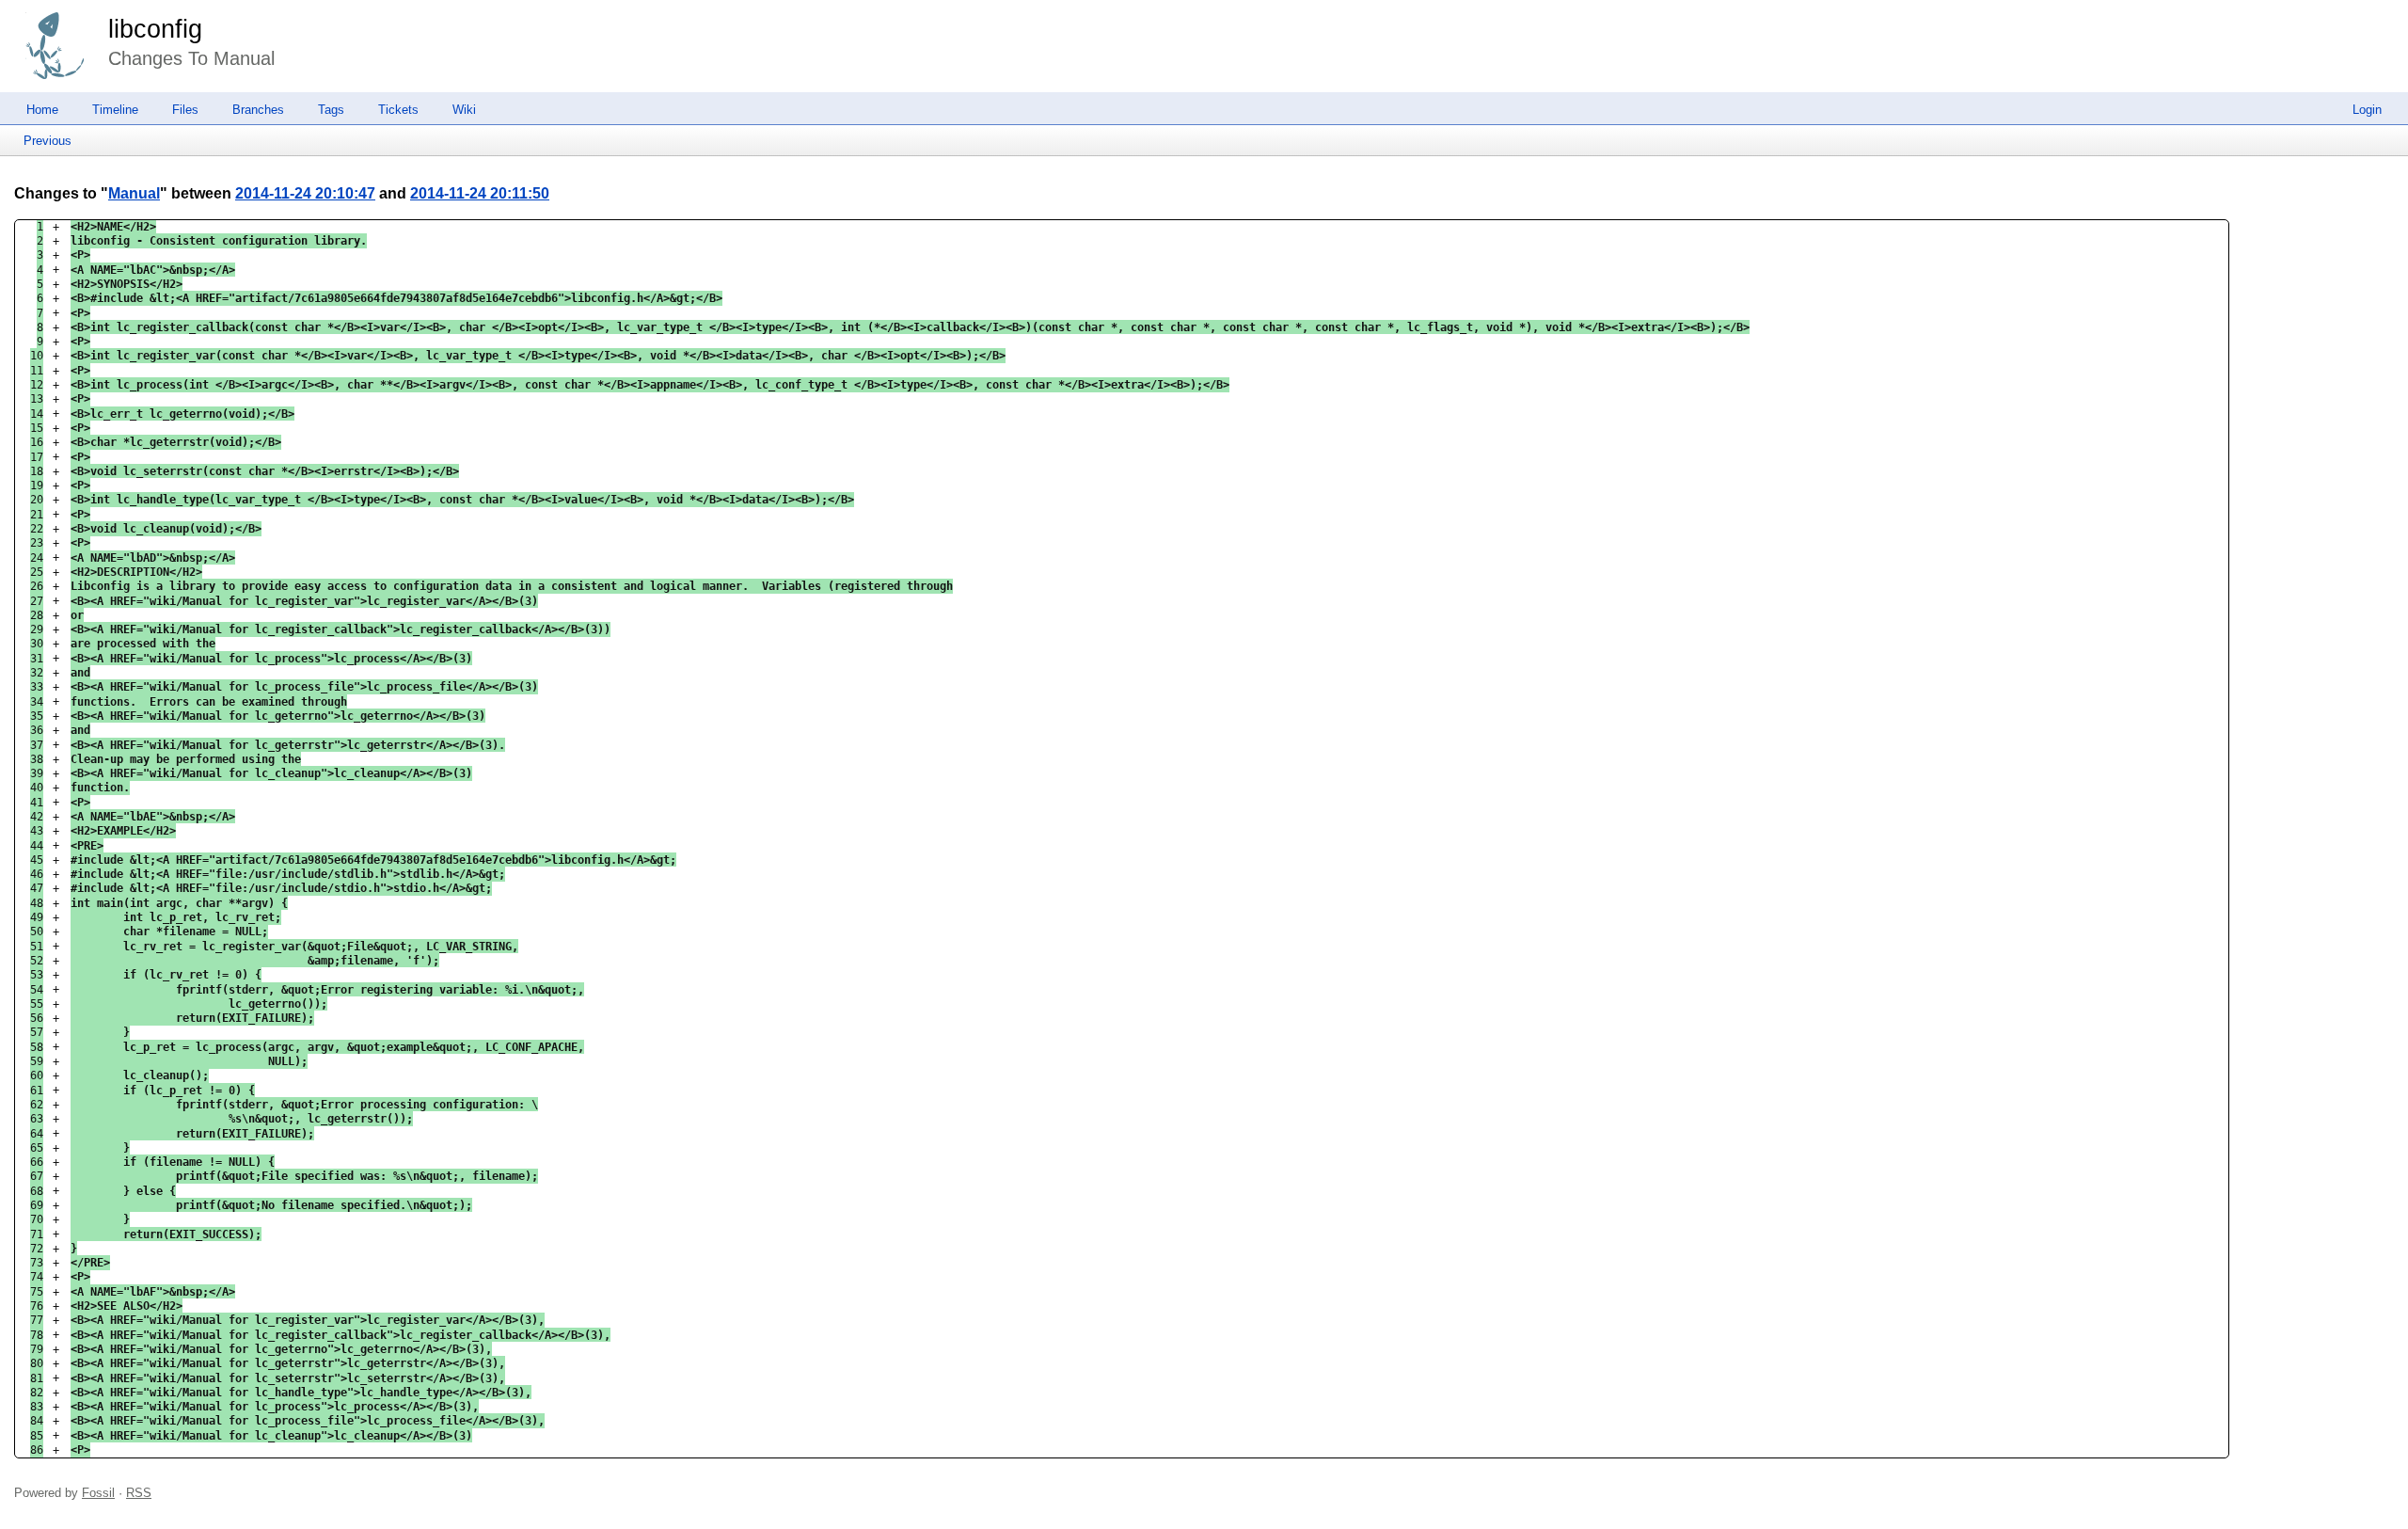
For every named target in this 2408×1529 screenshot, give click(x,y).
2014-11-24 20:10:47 (305, 193)
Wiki (464, 110)
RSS (139, 1493)
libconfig (155, 29)
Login (2367, 110)
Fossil (98, 1493)
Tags (331, 110)
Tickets (398, 110)
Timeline (115, 110)
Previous (48, 141)
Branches (258, 110)
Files (185, 110)
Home (42, 110)
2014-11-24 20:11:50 (480, 193)
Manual (134, 193)
